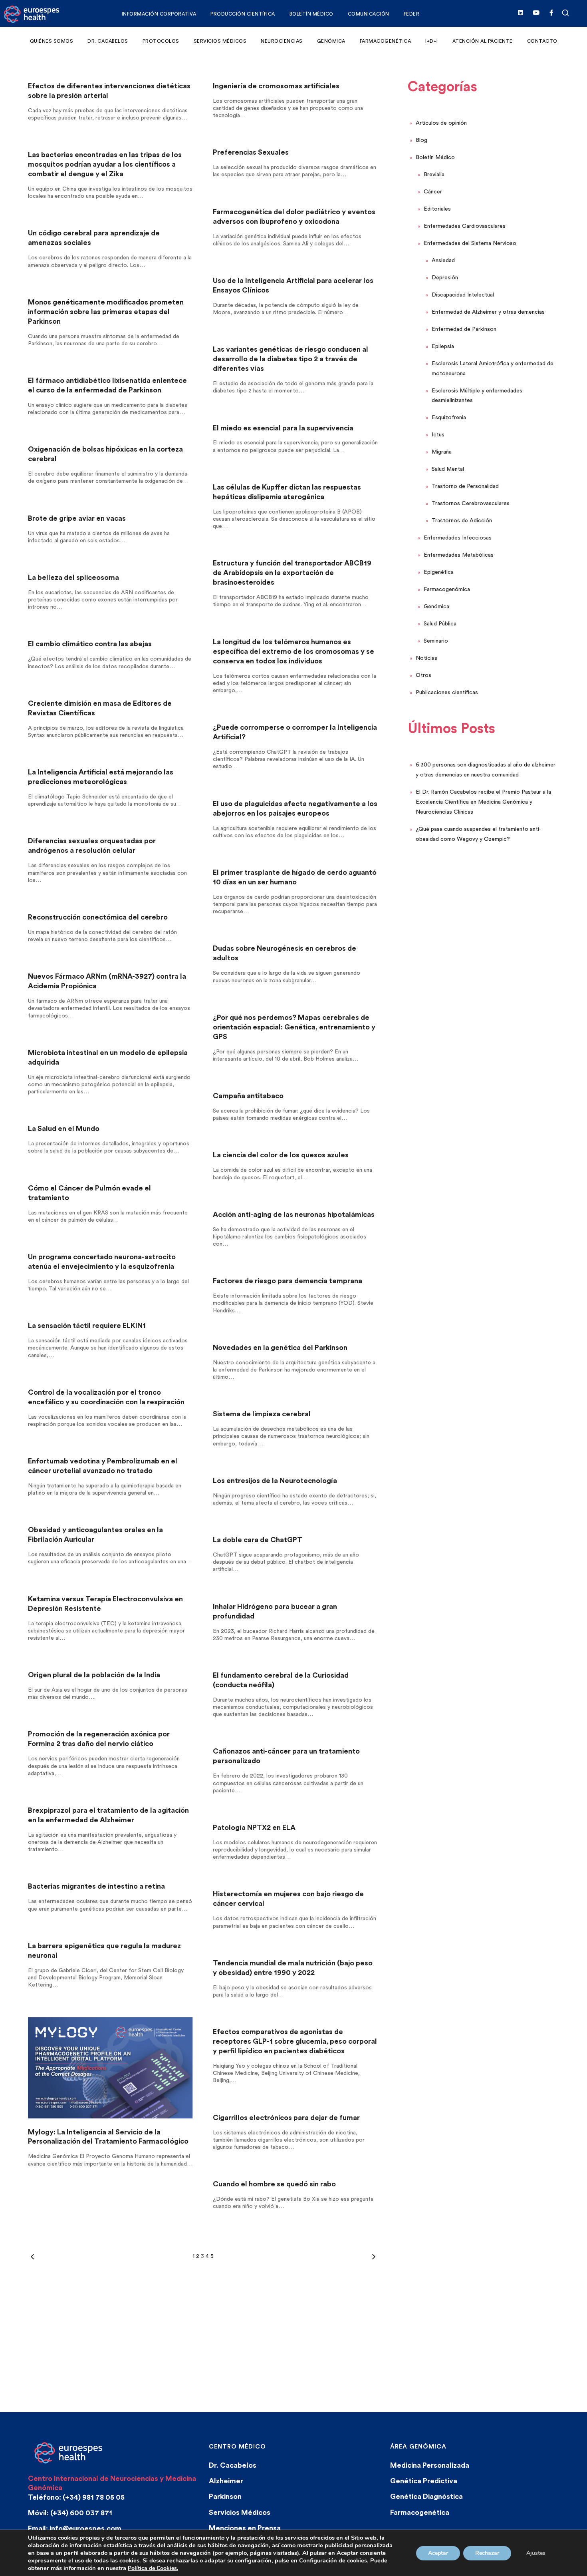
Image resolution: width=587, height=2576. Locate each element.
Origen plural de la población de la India (94, 1675)
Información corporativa (159, 14)
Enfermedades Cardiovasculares (465, 226)
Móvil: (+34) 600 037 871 (70, 2513)
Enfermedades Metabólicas (459, 555)
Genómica (331, 41)
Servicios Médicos (220, 41)
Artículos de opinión (441, 123)
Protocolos (161, 41)
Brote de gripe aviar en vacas (77, 518)
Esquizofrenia (449, 418)
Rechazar (487, 2553)
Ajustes (536, 2553)
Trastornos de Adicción (462, 521)
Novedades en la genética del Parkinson (280, 1348)
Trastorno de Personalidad (465, 486)
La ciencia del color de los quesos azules (281, 1155)
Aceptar (438, 2553)
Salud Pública (440, 624)
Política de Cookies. (153, 2568)
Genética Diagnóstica (426, 2496)
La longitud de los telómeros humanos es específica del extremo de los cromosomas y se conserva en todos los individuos (293, 651)
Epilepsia (443, 346)
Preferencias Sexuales (251, 152)
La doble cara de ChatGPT (258, 1540)
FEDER (412, 14)
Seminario (436, 641)
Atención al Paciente (483, 41)
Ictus (438, 435)
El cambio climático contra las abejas (90, 644)
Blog (421, 140)
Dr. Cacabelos (108, 41)
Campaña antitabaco (248, 1096)
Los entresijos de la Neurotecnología (275, 1481)
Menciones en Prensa (245, 2528)
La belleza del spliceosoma (73, 577)
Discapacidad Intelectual (463, 295)
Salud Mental (448, 469)
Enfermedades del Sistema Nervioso (470, 243)
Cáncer (433, 192)
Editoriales (437, 209)
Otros (423, 675)
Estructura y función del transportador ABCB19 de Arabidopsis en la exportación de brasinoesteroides (292, 573)
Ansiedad (443, 261)
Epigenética (439, 572)
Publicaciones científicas (447, 693)
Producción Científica (243, 14)
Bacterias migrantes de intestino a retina (96, 1886)
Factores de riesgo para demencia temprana (288, 1281)
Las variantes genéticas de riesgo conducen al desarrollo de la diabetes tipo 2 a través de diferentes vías (291, 359)
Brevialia (434, 175)
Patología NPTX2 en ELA (254, 1827)
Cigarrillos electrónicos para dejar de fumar (286, 2118)
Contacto (542, 41)
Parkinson (225, 2496)
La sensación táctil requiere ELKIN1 (87, 1326)
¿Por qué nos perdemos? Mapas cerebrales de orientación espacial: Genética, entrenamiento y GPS (294, 1027)
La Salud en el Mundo (64, 1129)
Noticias (426, 658)
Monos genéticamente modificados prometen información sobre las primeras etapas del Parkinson (106, 312)
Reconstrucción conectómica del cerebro (98, 917)
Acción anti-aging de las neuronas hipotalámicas (294, 1214)
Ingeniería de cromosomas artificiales (276, 86)
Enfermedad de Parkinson (464, 329)
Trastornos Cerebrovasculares (471, 504)
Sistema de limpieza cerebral (262, 1414)
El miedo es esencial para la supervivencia (283, 428)
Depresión (445, 278)
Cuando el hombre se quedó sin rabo (274, 2184)
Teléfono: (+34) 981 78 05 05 (76, 2497)
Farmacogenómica (447, 589)
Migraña (442, 452)
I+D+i (432, 41)
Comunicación (369, 14)
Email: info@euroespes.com (75, 2528)
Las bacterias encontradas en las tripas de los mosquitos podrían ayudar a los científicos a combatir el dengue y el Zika (105, 164)
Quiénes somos (52, 41)
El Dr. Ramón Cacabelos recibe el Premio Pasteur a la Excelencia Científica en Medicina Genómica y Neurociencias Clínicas (483, 802)
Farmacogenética (386, 41)
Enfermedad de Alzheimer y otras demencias (488, 312)
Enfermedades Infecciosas (458, 538)
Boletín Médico (311, 14)
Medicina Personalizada (430, 2465)
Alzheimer (226, 2481)
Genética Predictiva (424, 2481)
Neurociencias (282, 41)
